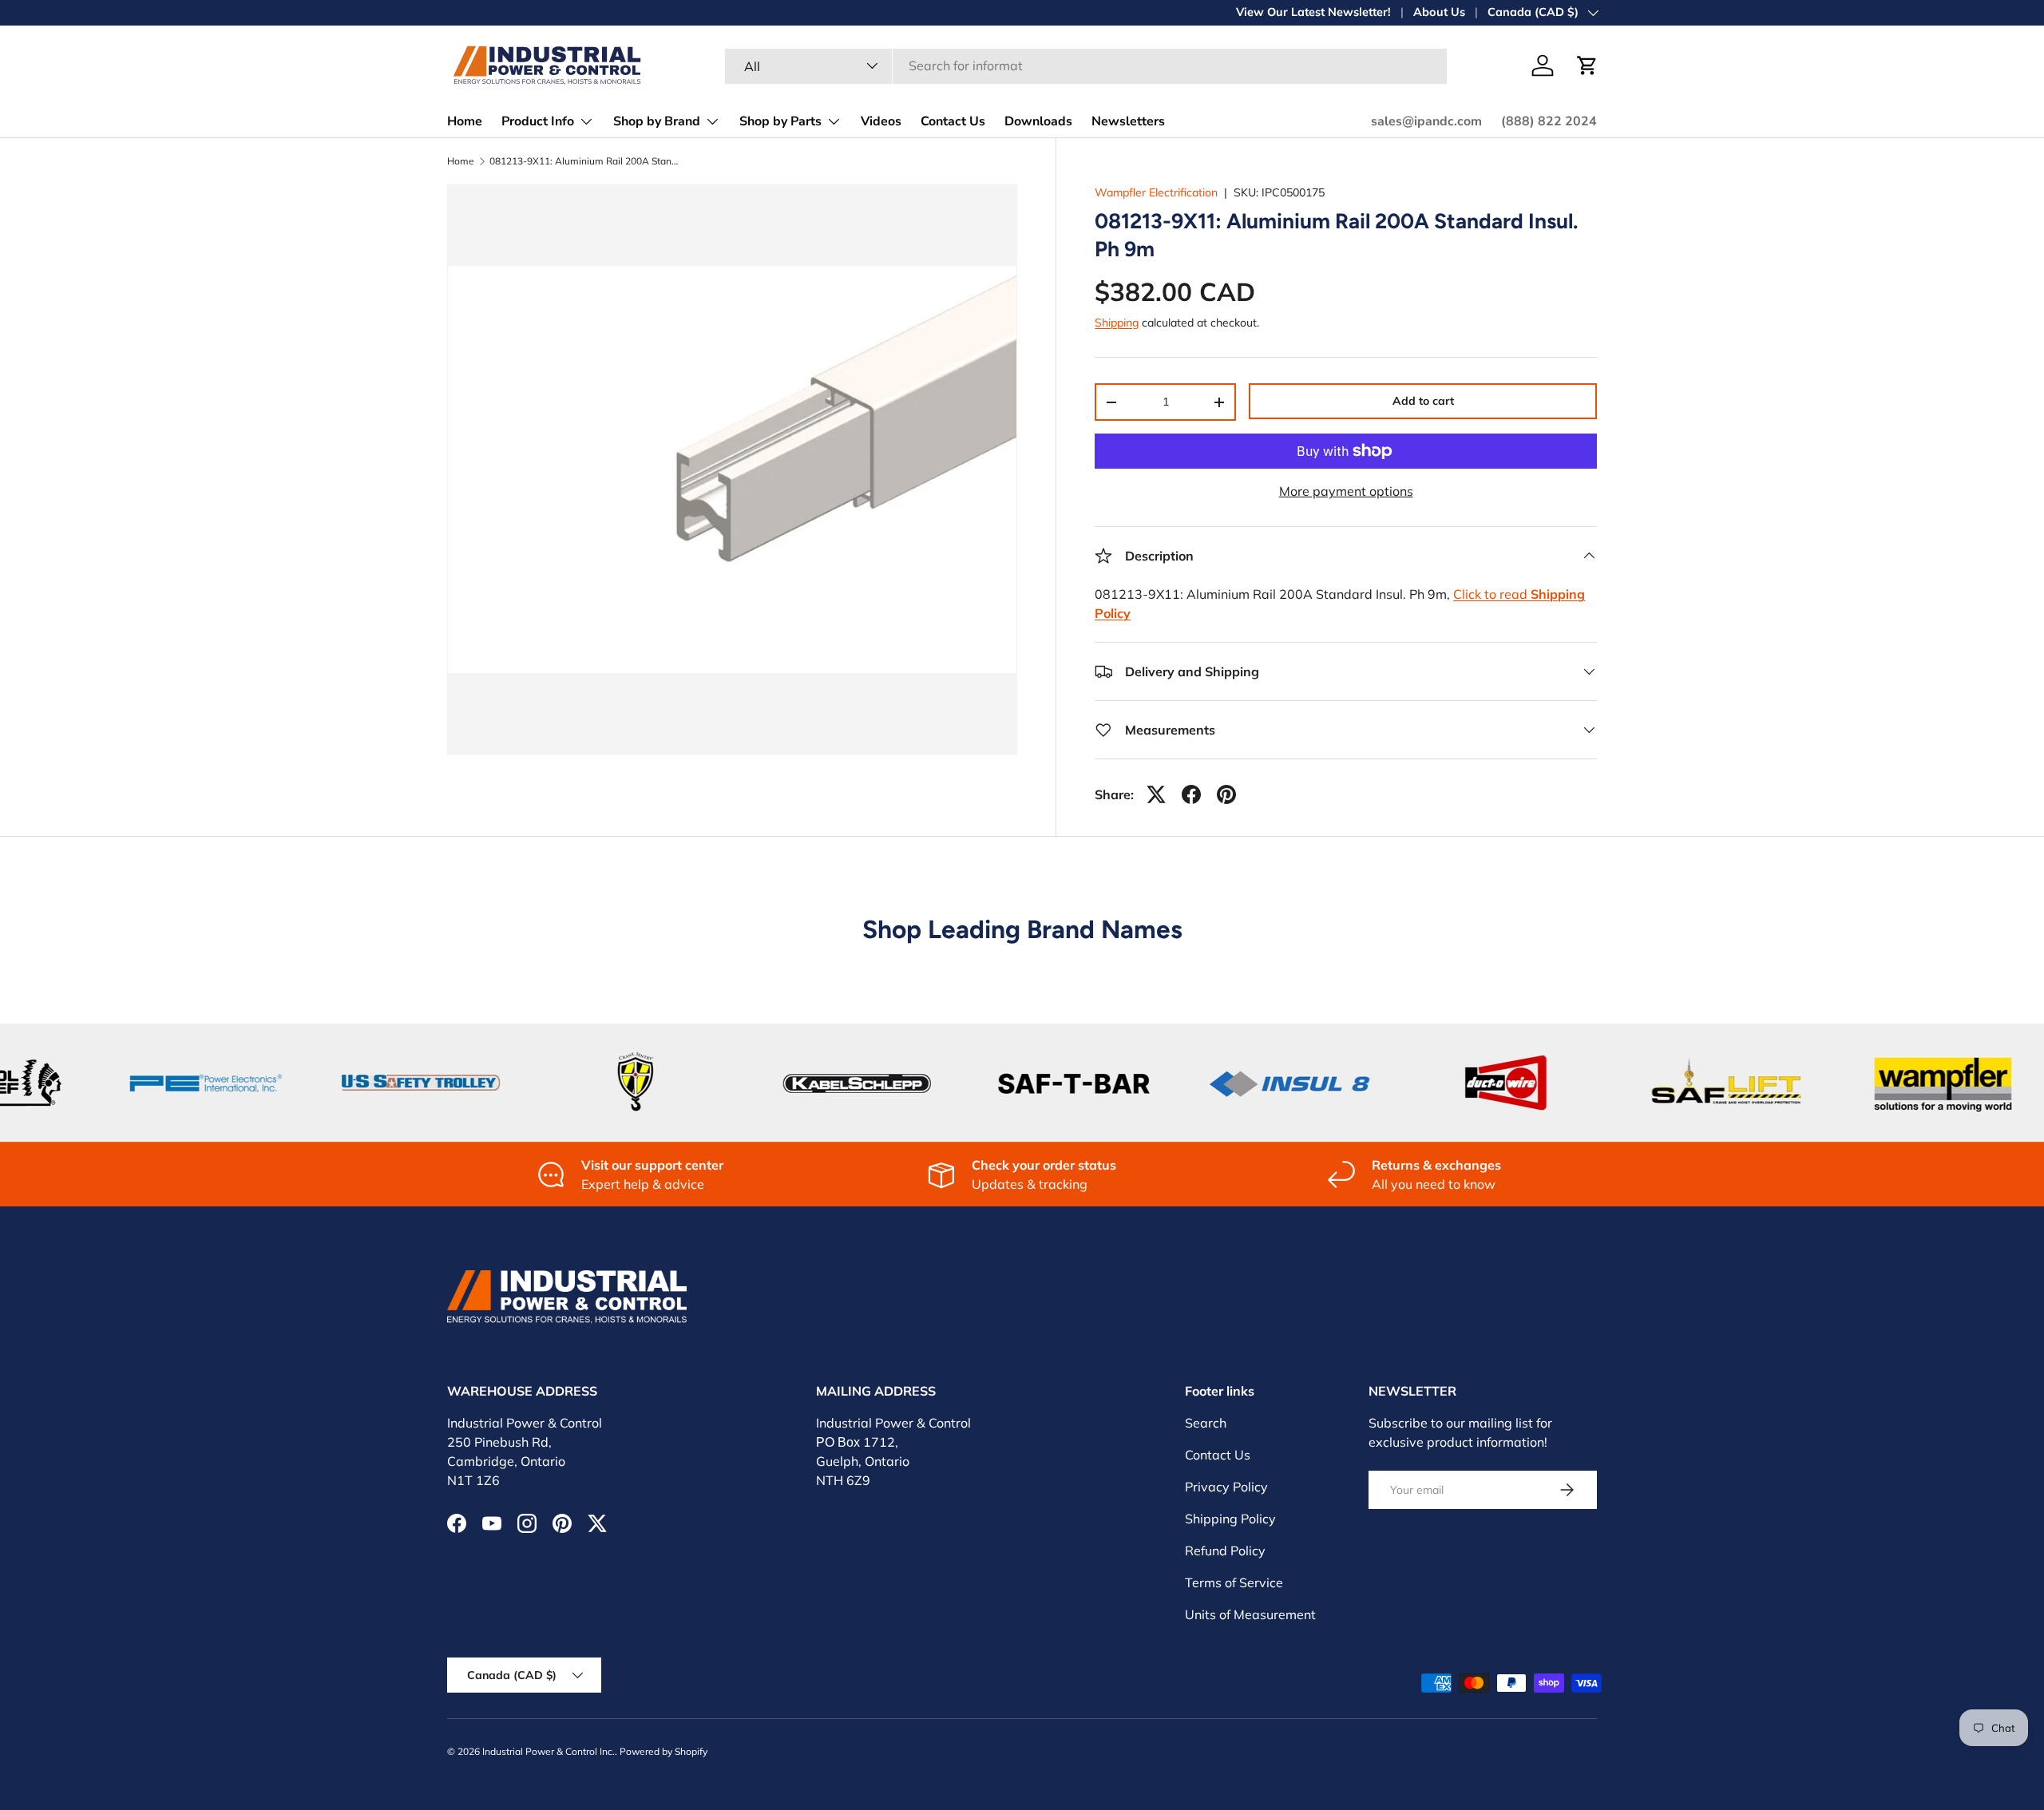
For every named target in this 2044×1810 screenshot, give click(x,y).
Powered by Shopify (664, 1751)
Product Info (538, 121)
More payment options (1346, 491)
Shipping (1117, 323)
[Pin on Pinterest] (1226, 794)
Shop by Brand (657, 121)
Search (1206, 1423)
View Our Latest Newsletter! (1313, 12)
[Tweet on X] (1156, 794)
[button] (1587, 65)
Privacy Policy (1226, 1487)
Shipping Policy (1230, 1519)
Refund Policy (1225, 1551)
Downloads (1038, 121)
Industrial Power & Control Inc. (549, 1751)
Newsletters (1128, 121)
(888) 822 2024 (1549, 121)
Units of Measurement (1250, 1614)
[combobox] (1086, 65)
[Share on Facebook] (1191, 794)
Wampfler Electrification (1156, 192)
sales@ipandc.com (1426, 121)
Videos (881, 121)
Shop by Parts (780, 121)
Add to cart (1423, 401)
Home (465, 121)
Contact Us (953, 121)
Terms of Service (1234, 1582)
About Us (1439, 12)
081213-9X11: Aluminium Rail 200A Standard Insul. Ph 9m (585, 161)
